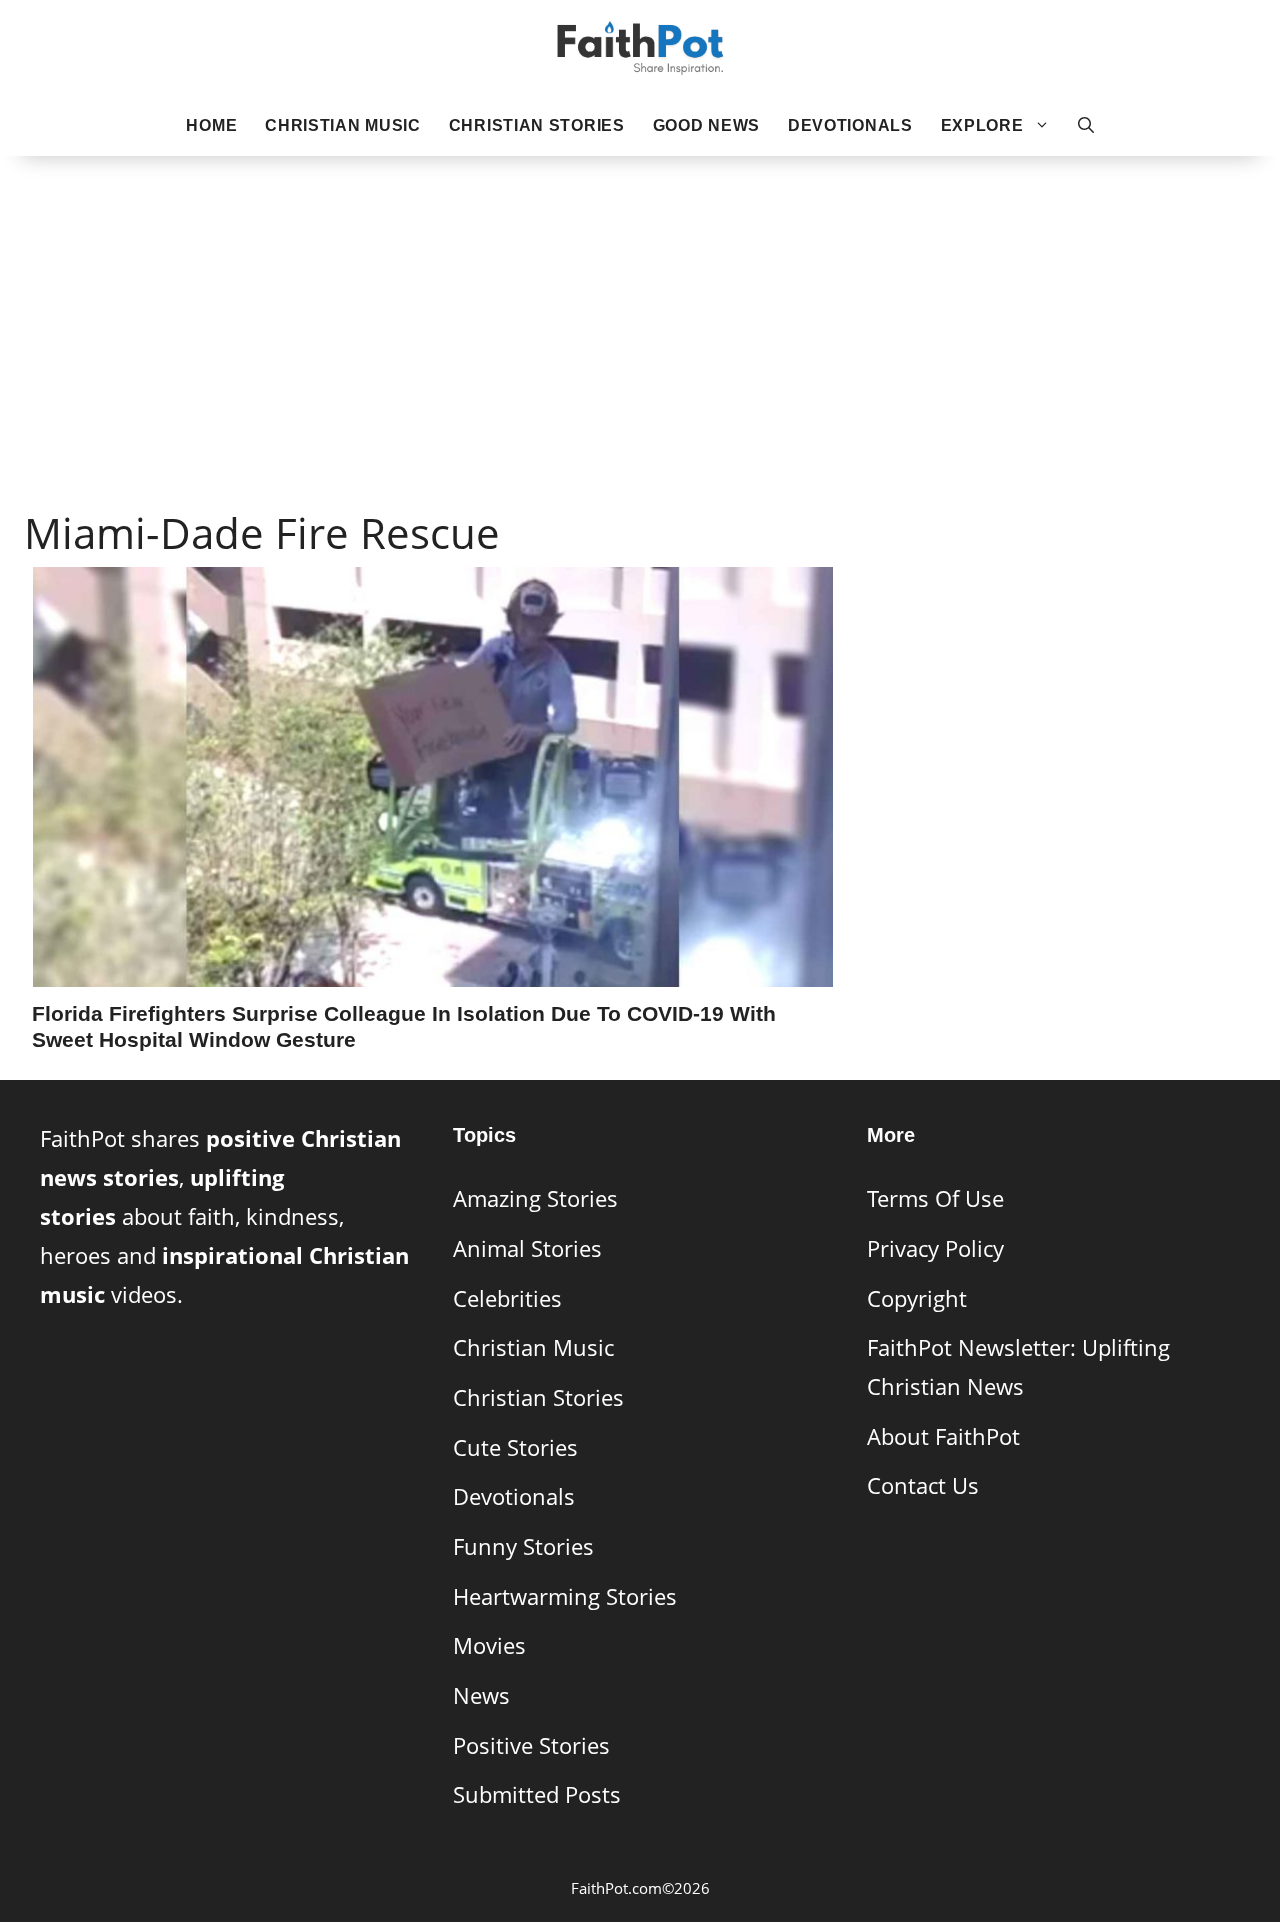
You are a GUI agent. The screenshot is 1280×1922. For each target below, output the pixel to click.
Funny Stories (523, 1546)
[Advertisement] (640, 301)
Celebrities (507, 1298)
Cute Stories (515, 1447)
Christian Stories (537, 125)
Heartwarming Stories (565, 1596)
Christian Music (343, 125)
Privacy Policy (935, 1248)
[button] (1086, 126)
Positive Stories (531, 1745)
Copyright (917, 1298)
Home (211, 125)
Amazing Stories (535, 1198)
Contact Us (923, 1485)
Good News (706, 125)
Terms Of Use (935, 1198)
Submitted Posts (537, 1794)
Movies (489, 1645)
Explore (982, 125)
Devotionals (850, 125)
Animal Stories (527, 1248)
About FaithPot (943, 1436)
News (481, 1695)
